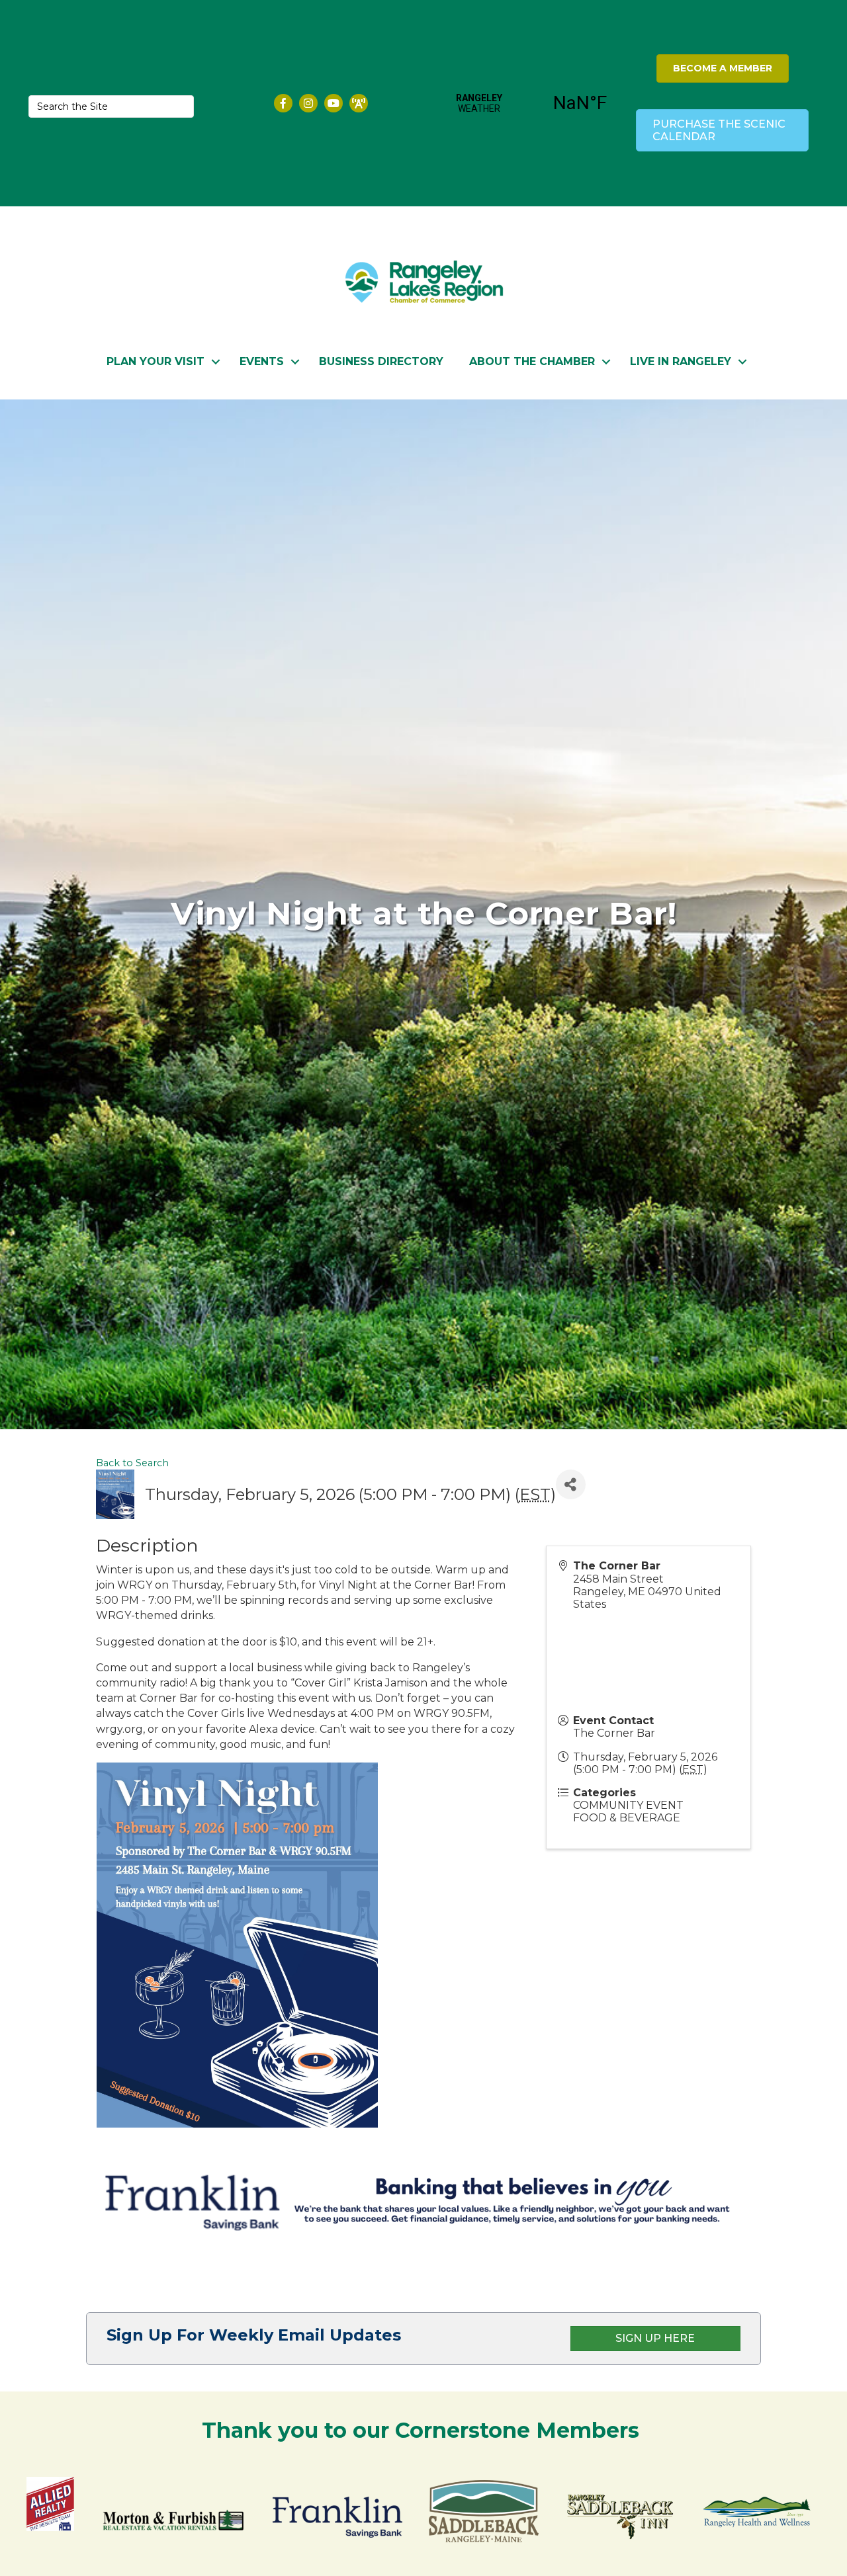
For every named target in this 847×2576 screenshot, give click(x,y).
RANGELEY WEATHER (530, 103)
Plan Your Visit (156, 361)
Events (262, 361)
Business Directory (381, 361)
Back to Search (132, 1463)
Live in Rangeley (681, 361)
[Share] (571, 1484)
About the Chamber (532, 361)
